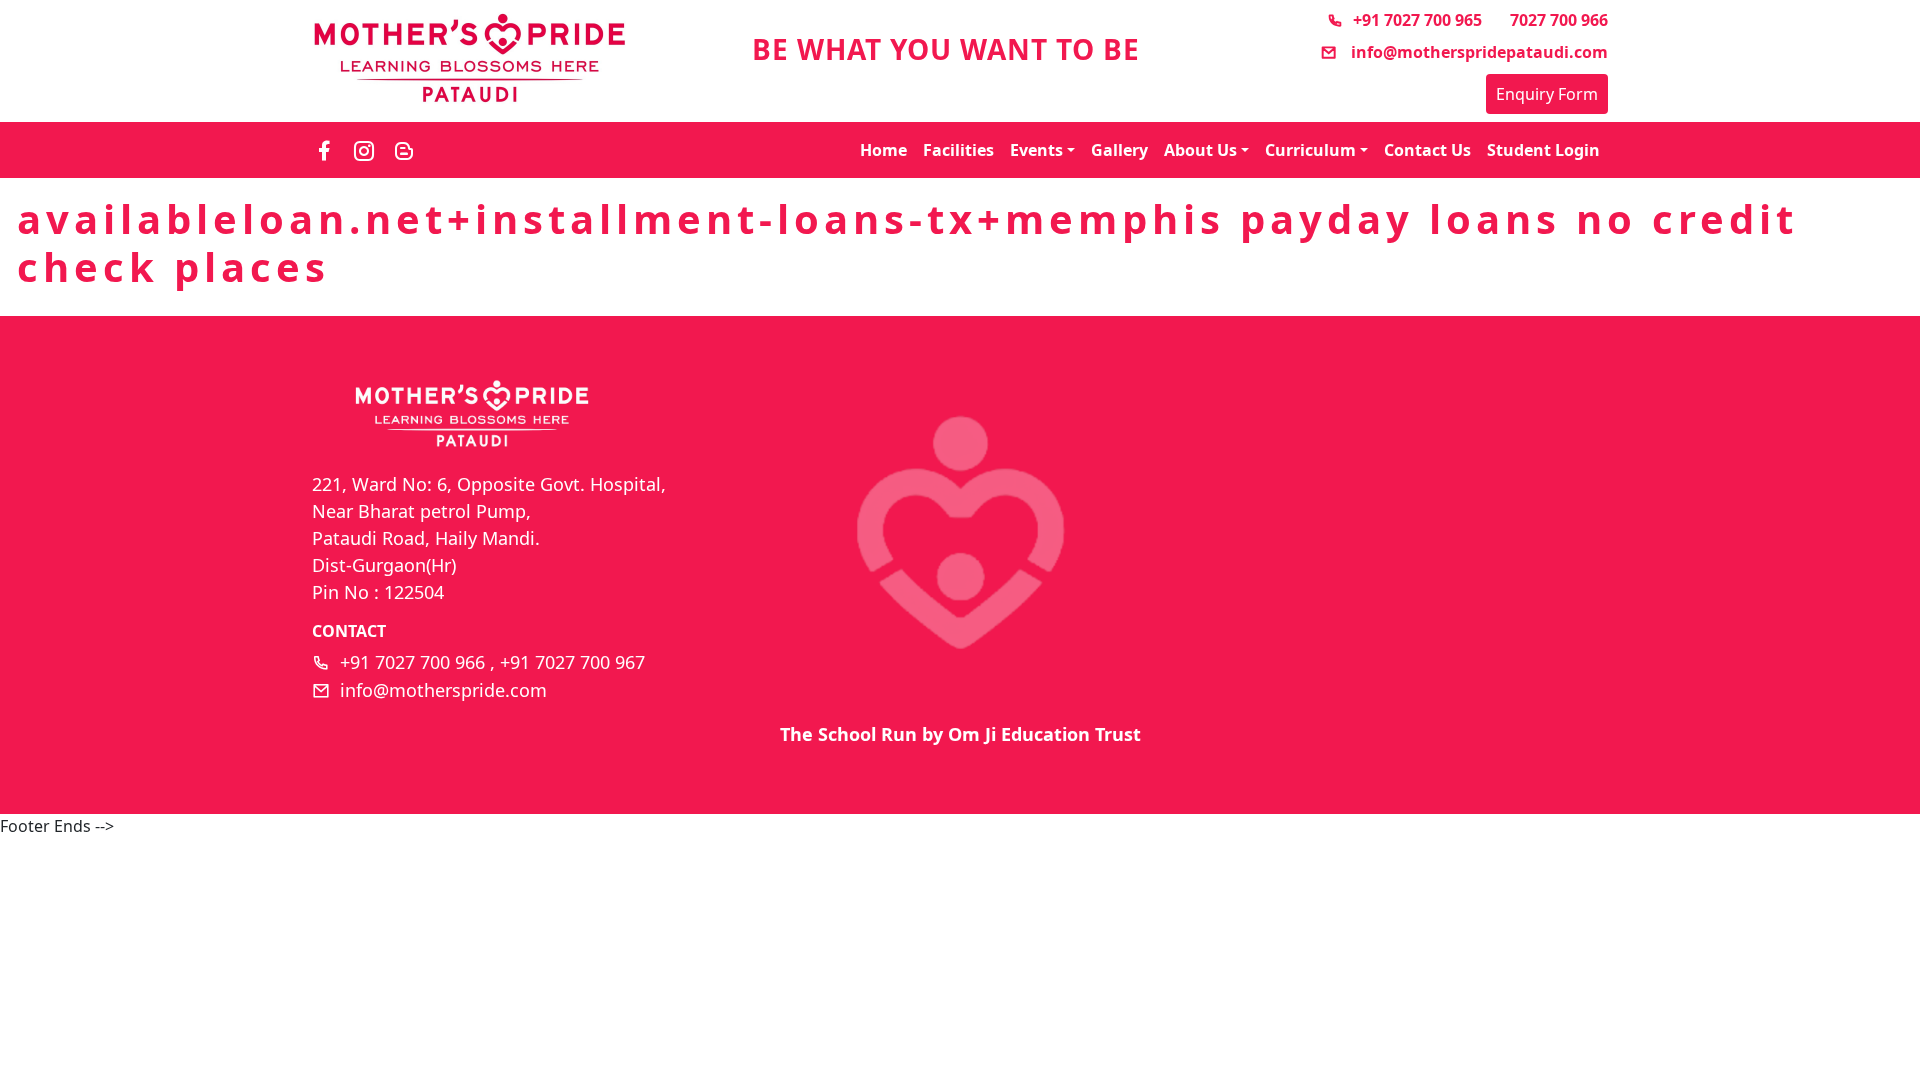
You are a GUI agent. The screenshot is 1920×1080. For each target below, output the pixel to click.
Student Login (1543, 150)
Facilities (958, 150)
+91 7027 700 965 (1417, 20)
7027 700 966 (1559, 20)
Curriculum (1310, 150)
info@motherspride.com (443, 690)
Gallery (1119, 150)
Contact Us (1427, 150)
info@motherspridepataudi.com (1477, 52)
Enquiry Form (1547, 94)
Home (883, 150)
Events (1036, 150)
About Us (1200, 150)
